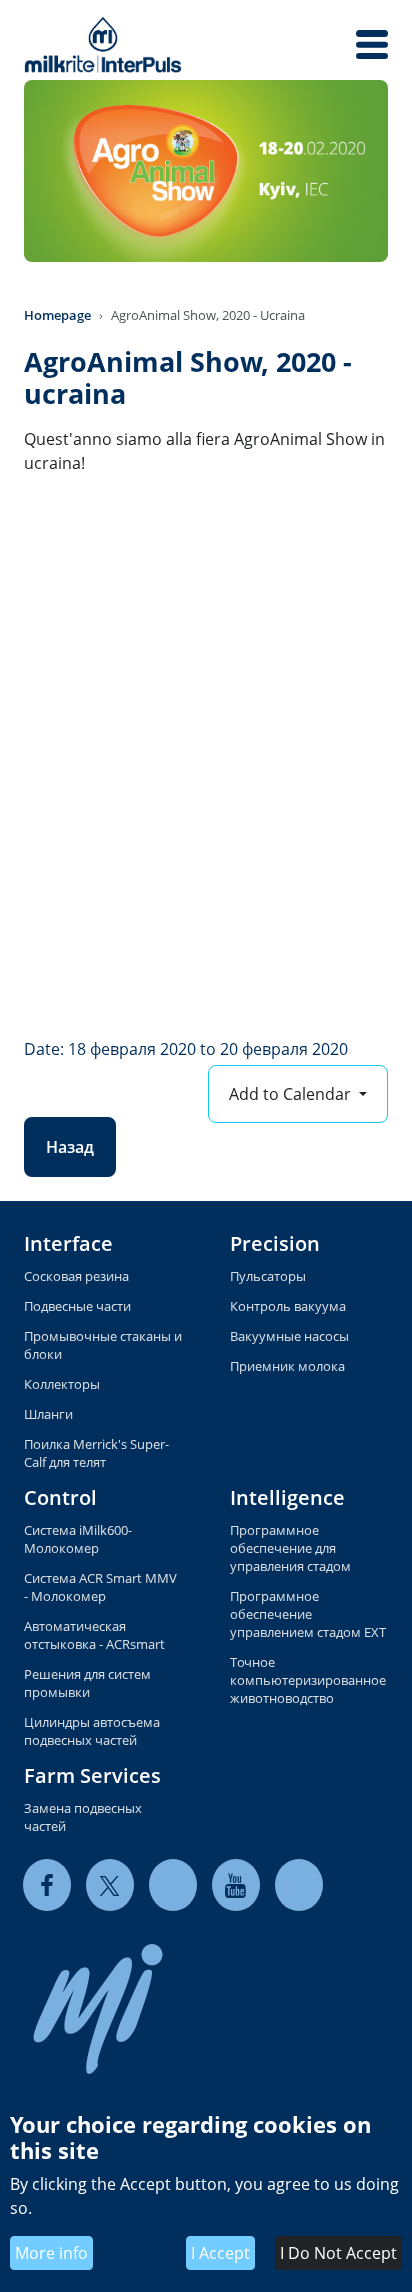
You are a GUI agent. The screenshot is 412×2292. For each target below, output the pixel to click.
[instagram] (299, 1884)
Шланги (48, 1414)
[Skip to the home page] (103, 44)
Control (60, 1497)
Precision (275, 1243)
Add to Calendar (292, 1094)
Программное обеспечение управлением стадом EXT (308, 1614)
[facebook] (47, 1884)
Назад (70, 1147)
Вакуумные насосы (289, 1336)
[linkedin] (173, 1884)
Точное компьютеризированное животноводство (308, 1680)
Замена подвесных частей (83, 1817)
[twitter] (110, 1884)
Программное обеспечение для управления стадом (290, 1548)
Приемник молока (287, 1366)
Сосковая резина (76, 1276)
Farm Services (92, 1775)
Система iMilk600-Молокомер (78, 1539)
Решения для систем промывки (87, 1683)
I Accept (220, 2253)
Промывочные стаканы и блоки (103, 1345)
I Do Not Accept (338, 2253)
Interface (68, 1243)
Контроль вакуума (288, 1306)
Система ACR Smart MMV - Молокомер (100, 1587)
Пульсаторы (268, 1276)
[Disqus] (206, 765)
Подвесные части (77, 1306)
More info (51, 2253)
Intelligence (287, 1497)
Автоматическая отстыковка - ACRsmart (94, 1635)
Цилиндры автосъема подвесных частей (92, 1731)
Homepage (57, 315)
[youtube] (236, 1884)
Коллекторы (62, 1384)
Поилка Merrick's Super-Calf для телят (96, 1453)
